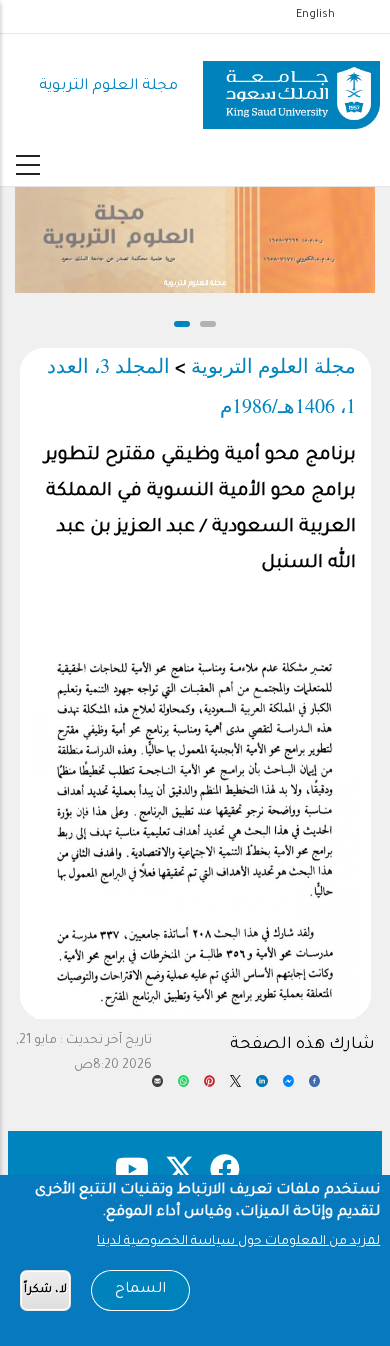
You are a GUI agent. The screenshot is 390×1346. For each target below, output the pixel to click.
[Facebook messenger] (288, 1087)
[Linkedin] (261, 1087)
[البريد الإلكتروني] (157, 1087)
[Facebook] (314, 1087)
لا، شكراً (45, 1290)
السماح (140, 1290)
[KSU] (291, 87)
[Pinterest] (209, 1087)
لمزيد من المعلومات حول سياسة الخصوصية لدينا (238, 1242)
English (315, 15)
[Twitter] (235, 1087)
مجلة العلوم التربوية (108, 86)
